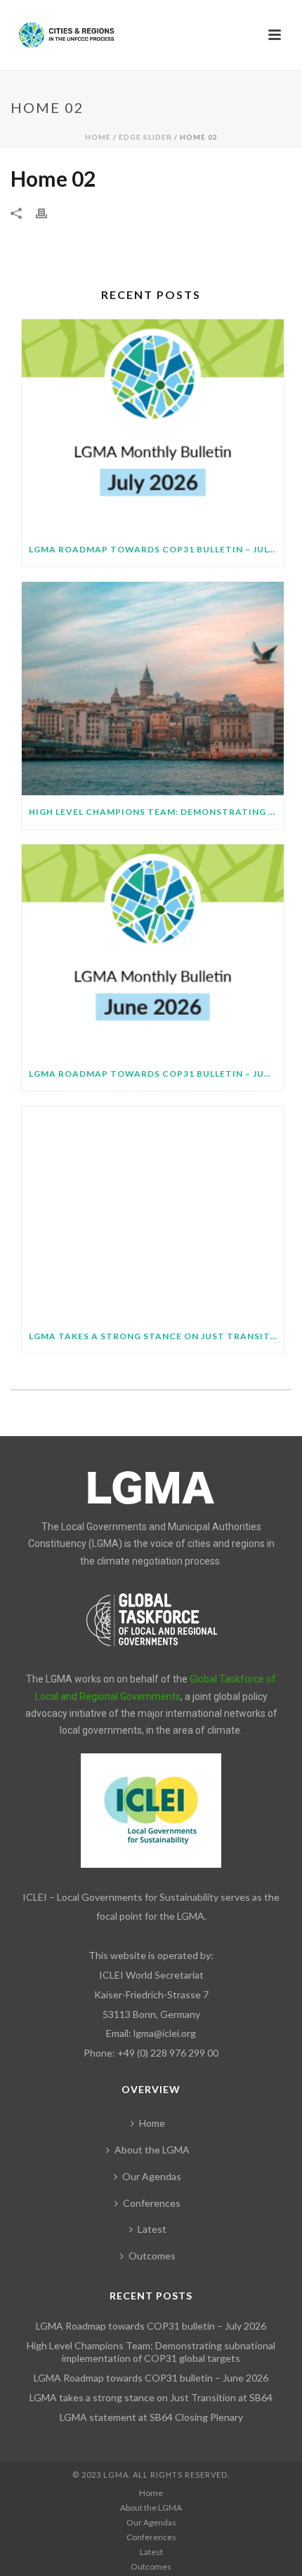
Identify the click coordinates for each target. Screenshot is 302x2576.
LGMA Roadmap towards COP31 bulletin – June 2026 (156, 1074)
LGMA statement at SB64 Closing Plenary (151, 2417)
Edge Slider (145, 137)
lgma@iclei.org (165, 2033)
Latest (152, 2229)
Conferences (152, 2203)
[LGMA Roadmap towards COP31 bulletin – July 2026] (153, 426)
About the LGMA (152, 2150)
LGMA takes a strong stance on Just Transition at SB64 (156, 1336)
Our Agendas (152, 2176)
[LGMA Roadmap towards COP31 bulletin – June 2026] (153, 951)
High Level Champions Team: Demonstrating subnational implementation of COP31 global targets (156, 812)
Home (98, 137)
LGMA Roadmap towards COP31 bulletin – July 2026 (156, 549)
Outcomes (152, 2256)
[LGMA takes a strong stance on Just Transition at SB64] (153, 1213)
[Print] (48, 212)
